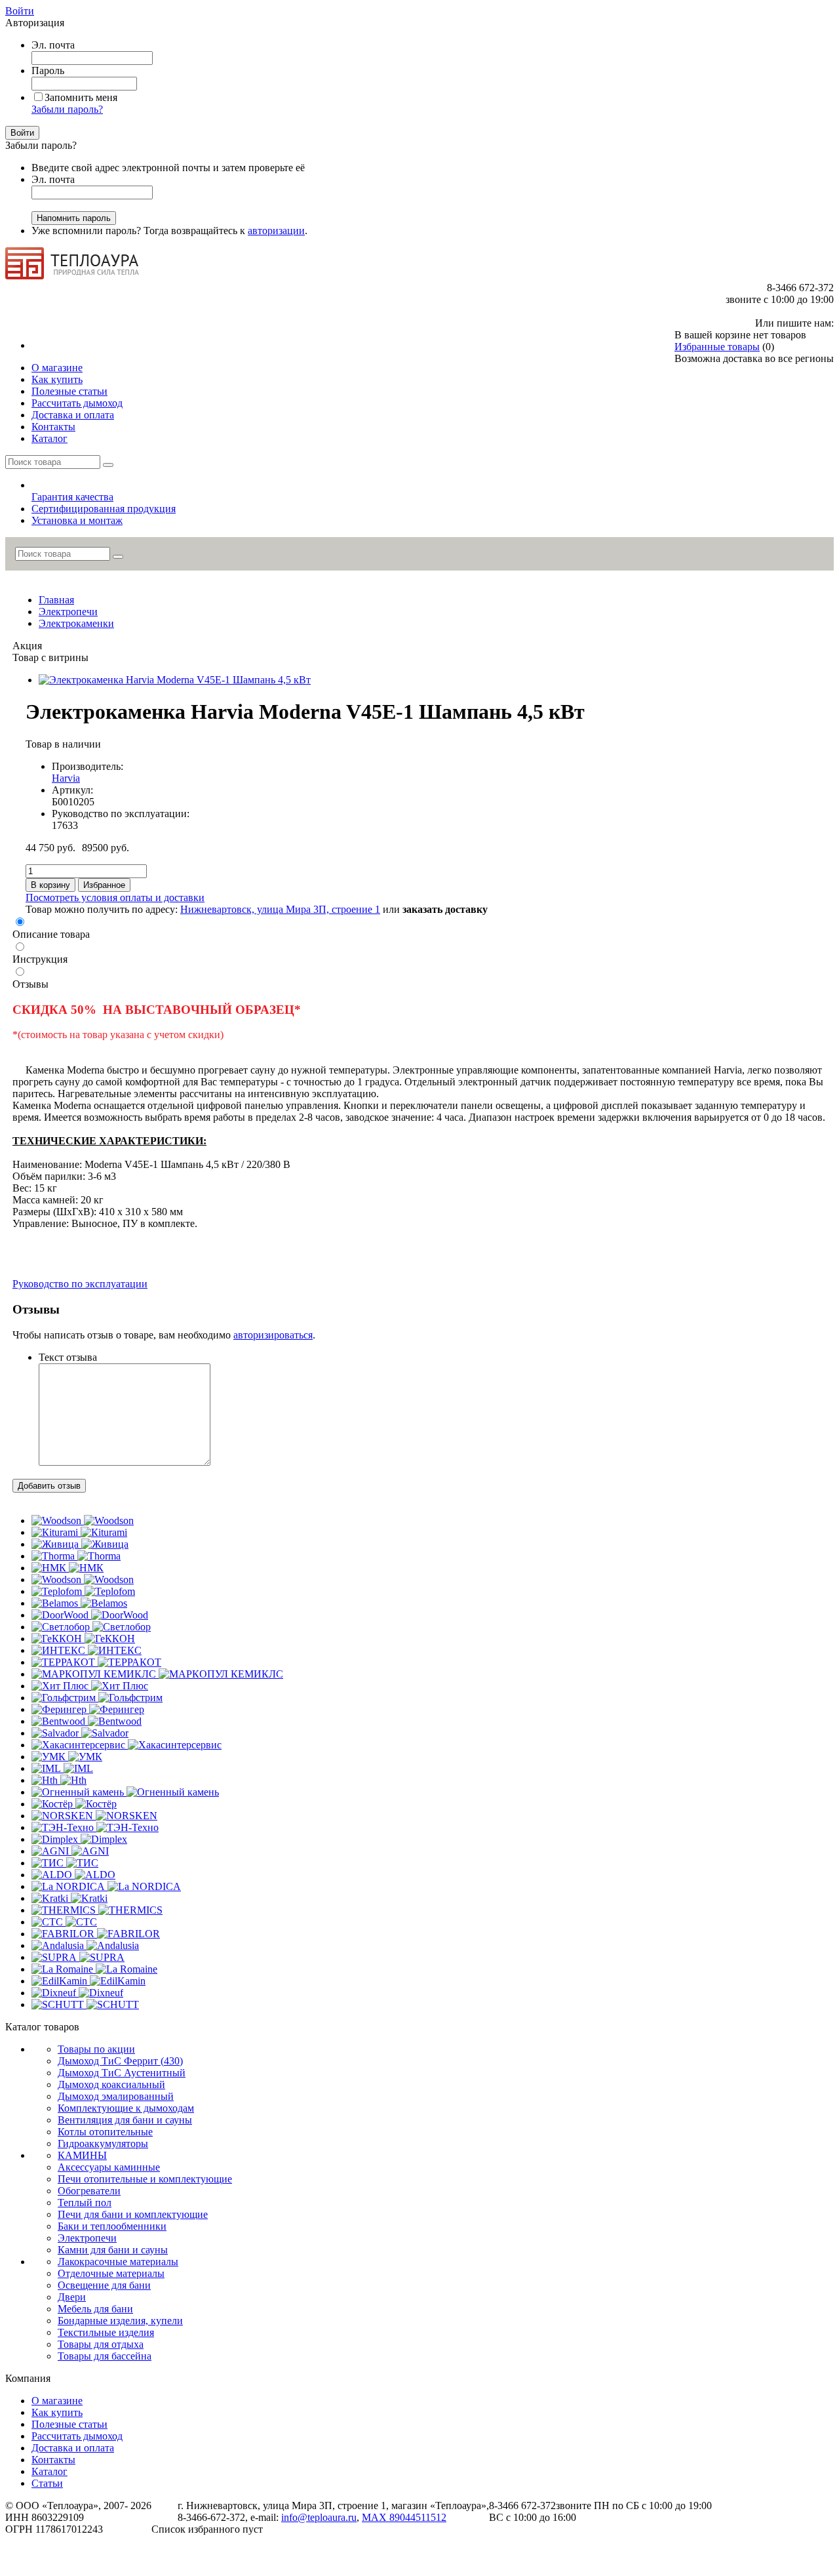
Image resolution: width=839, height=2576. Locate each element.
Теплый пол (85, 2203)
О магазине (57, 2401)
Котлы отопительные (105, 2132)
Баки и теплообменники (112, 2226)
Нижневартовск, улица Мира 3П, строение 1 (280, 909)
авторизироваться (273, 1335)
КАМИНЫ (82, 2155)
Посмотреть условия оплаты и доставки (115, 897)
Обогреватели (89, 2191)
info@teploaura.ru (319, 2517)
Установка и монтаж (77, 520)
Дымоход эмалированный (116, 2096)
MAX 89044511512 (404, 2517)
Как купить (57, 2412)
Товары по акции (96, 2049)
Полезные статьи (69, 2424)
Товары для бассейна (105, 2356)
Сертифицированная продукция (104, 509)
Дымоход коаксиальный (111, 2084)
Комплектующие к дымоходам (126, 2108)
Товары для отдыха (101, 2344)
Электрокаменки (76, 623)
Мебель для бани (95, 2309)
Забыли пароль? (67, 109)
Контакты (53, 2460)
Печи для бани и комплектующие (133, 2214)
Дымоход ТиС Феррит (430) (120, 2061)
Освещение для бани (104, 2285)
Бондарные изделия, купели (120, 2321)
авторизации (276, 231)
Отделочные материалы (111, 2273)
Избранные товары (717, 347)
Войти (20, 11)
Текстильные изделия (106, 2332)
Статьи (47, 2483)
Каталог (49, 2471)
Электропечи (68, 612)
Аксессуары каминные (109, 2167)
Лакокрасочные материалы (118, 2262)
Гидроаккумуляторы (103, 2143)
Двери (72, 2297)
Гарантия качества (72, 497)
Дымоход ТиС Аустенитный (122, 2073)
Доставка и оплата (73, 2448)
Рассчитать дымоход (77, 2436)
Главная (56, 600)
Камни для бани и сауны (113, 2250)
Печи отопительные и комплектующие (145, 2179)
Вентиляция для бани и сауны (125, 2120)
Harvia (66, 778)
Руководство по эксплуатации (80, 1284)
